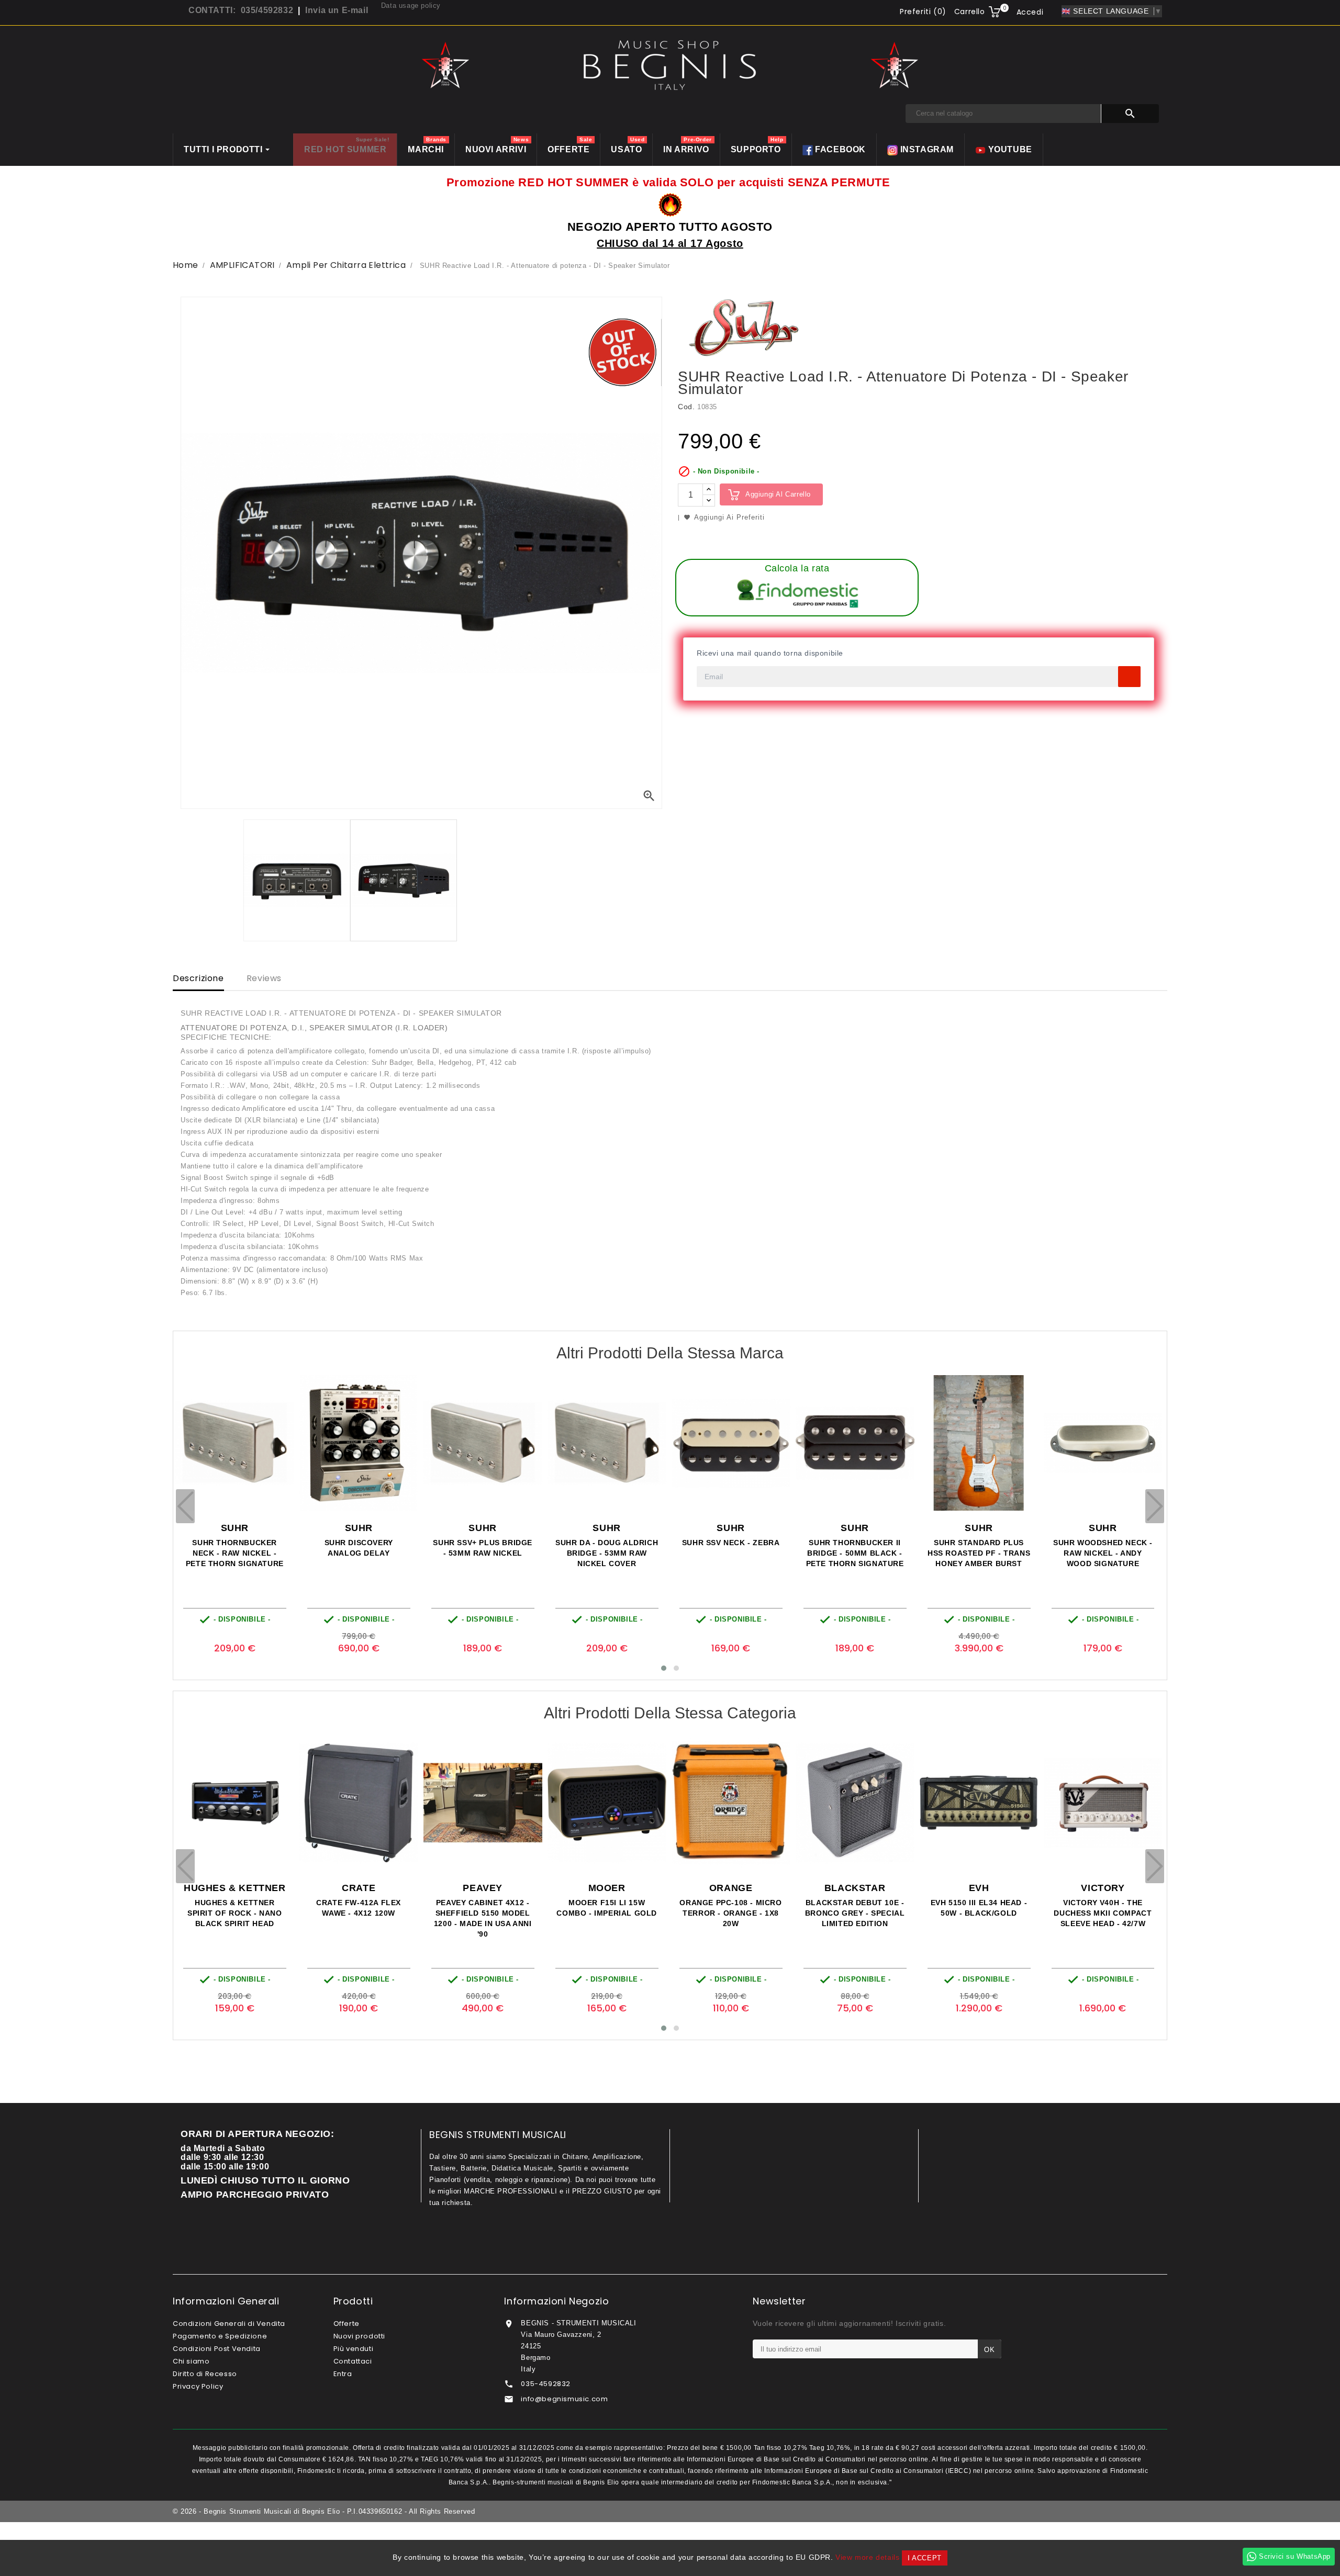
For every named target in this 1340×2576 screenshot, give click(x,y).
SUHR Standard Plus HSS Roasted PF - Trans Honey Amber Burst (730, 1553)
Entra (343, 2374)
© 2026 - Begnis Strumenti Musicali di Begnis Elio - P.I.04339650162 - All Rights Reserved (324, 2511)
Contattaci (353, 2361)
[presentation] (185, 1506)
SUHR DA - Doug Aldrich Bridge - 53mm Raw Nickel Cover (358, 1553)
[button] (664, 1668)
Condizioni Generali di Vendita (229, 2324)
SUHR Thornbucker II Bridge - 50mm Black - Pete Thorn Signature (606, 1553)
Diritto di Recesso (205, 2374)
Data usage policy (411, 5)
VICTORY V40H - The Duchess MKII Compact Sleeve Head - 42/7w (854, 1913)
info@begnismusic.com (564, 2399)
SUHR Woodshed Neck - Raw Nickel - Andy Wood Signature (854, 1553)
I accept (925, 2558)
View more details (867, 2557)
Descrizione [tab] (198, 978)
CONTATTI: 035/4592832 (241, 10)
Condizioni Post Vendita (217, 2349)
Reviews (264, 978)
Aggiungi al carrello (778, 494)
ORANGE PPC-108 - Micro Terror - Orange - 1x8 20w (482, 1913)
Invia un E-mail (337, 10)
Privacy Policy (198, 2386)
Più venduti (354, 2349)
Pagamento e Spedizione (220, 2336)
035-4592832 (546, 2384)
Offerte (347, 2324)
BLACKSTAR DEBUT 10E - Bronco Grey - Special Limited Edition (606, 1913)
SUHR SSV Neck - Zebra (482, 1543)
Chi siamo (191, 2361)
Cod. (686, 407)
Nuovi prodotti (359, 2336)
